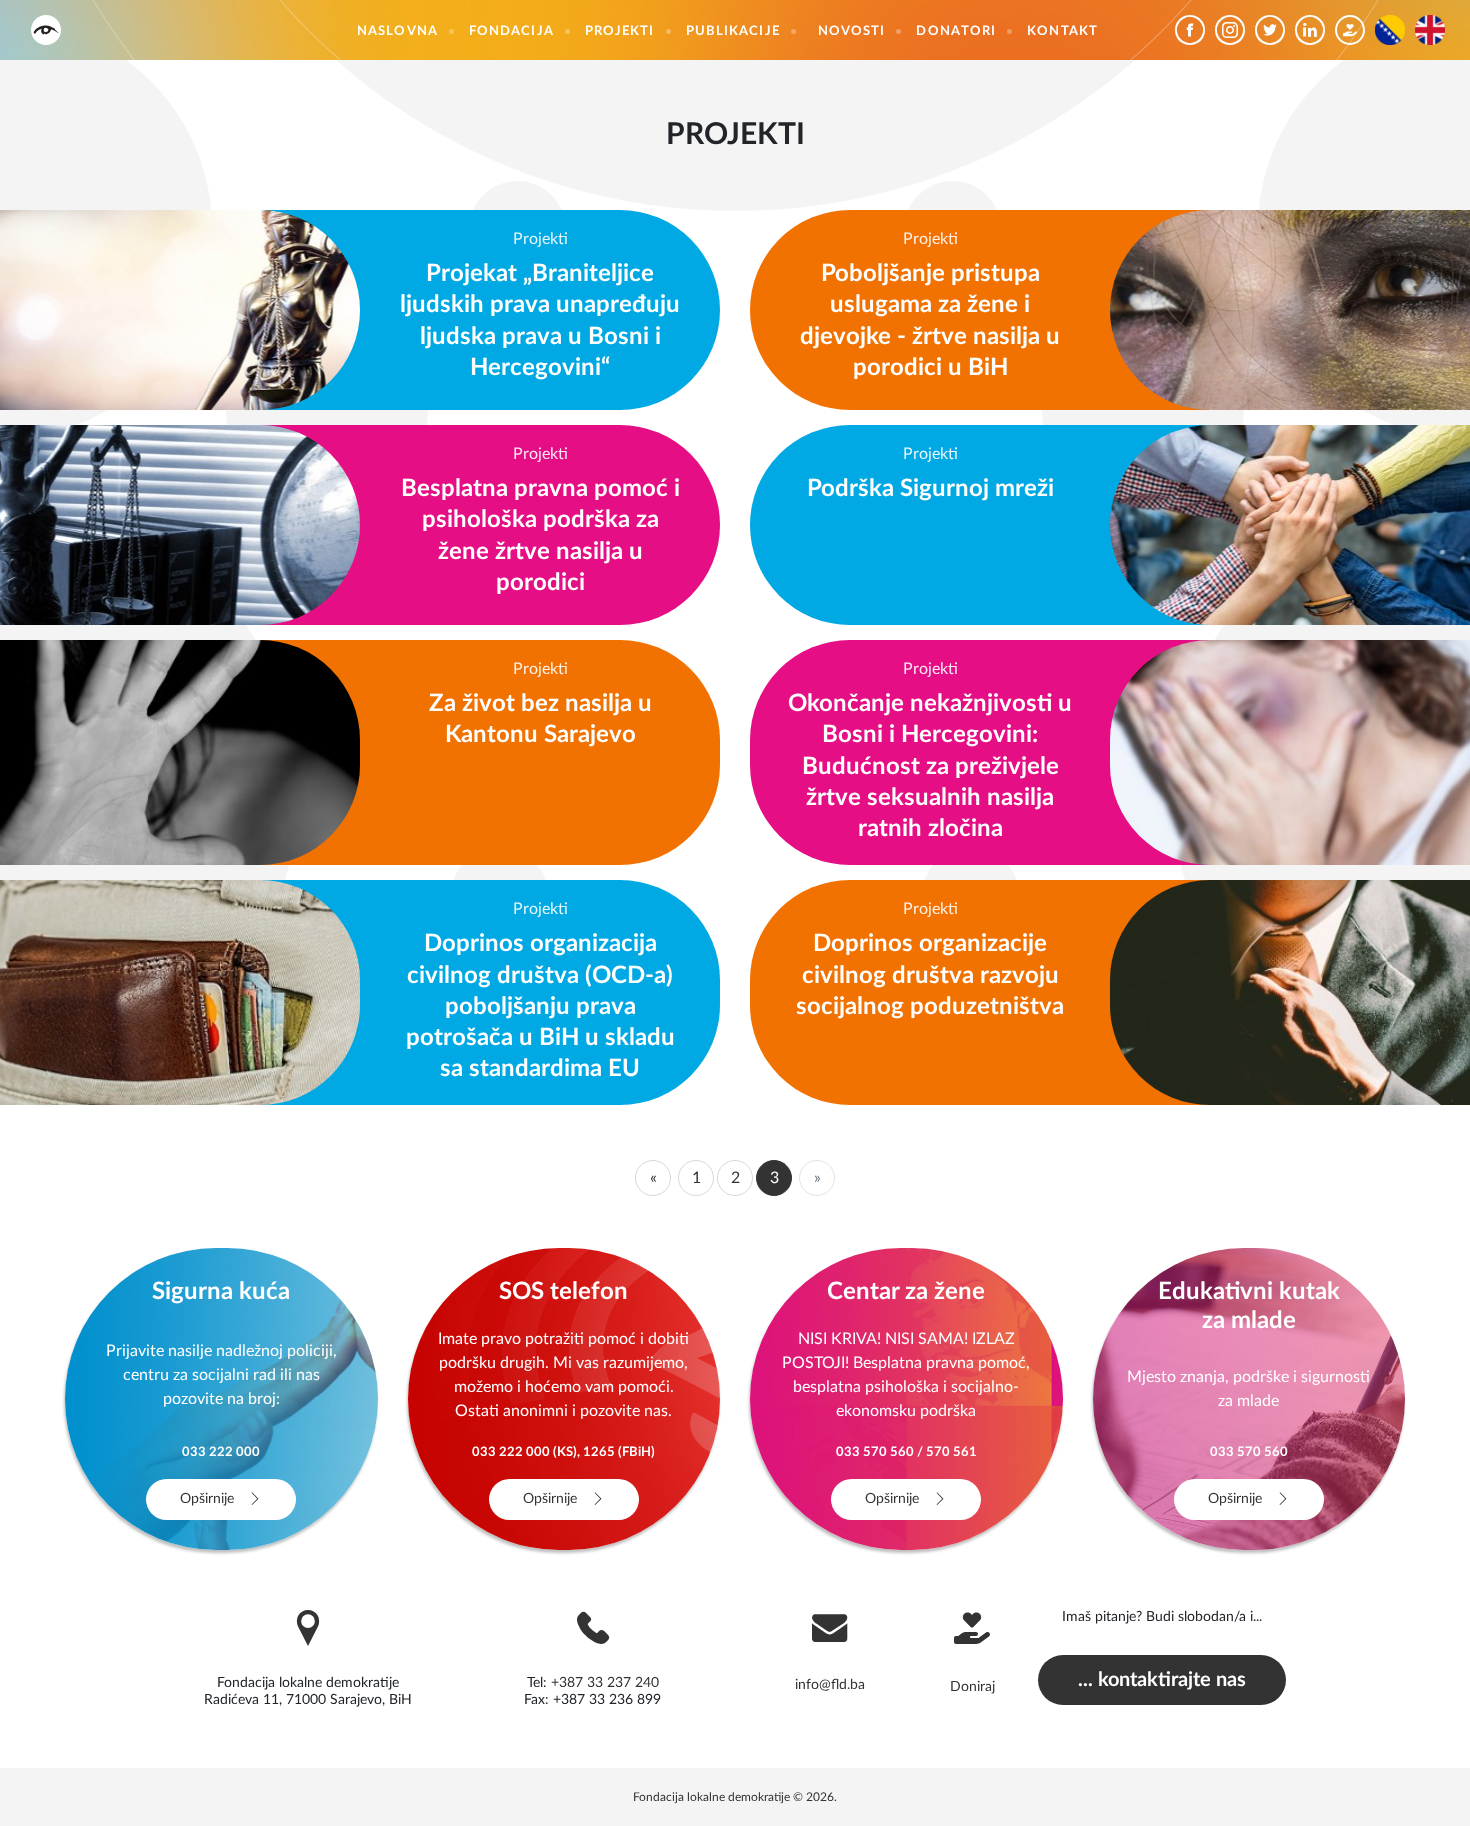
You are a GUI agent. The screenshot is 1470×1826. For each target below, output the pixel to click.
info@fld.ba (830, 1685)
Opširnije (209, 1499)
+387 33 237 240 (605, 1683)
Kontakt (1062, 31)
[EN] (1435, 30)
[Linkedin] (1315, 30)
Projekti (620, 31)
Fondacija (511, 31)
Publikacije (733, 31)
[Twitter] (1275, 30)
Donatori (956, 31)
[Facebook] (1195, 30)
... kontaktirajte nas (1162, 1680)
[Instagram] (1235, 30)
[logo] (46, 29)
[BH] (1395, 30)
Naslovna (397, 31)
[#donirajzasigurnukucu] (1355, 30)
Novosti (852, 31)
